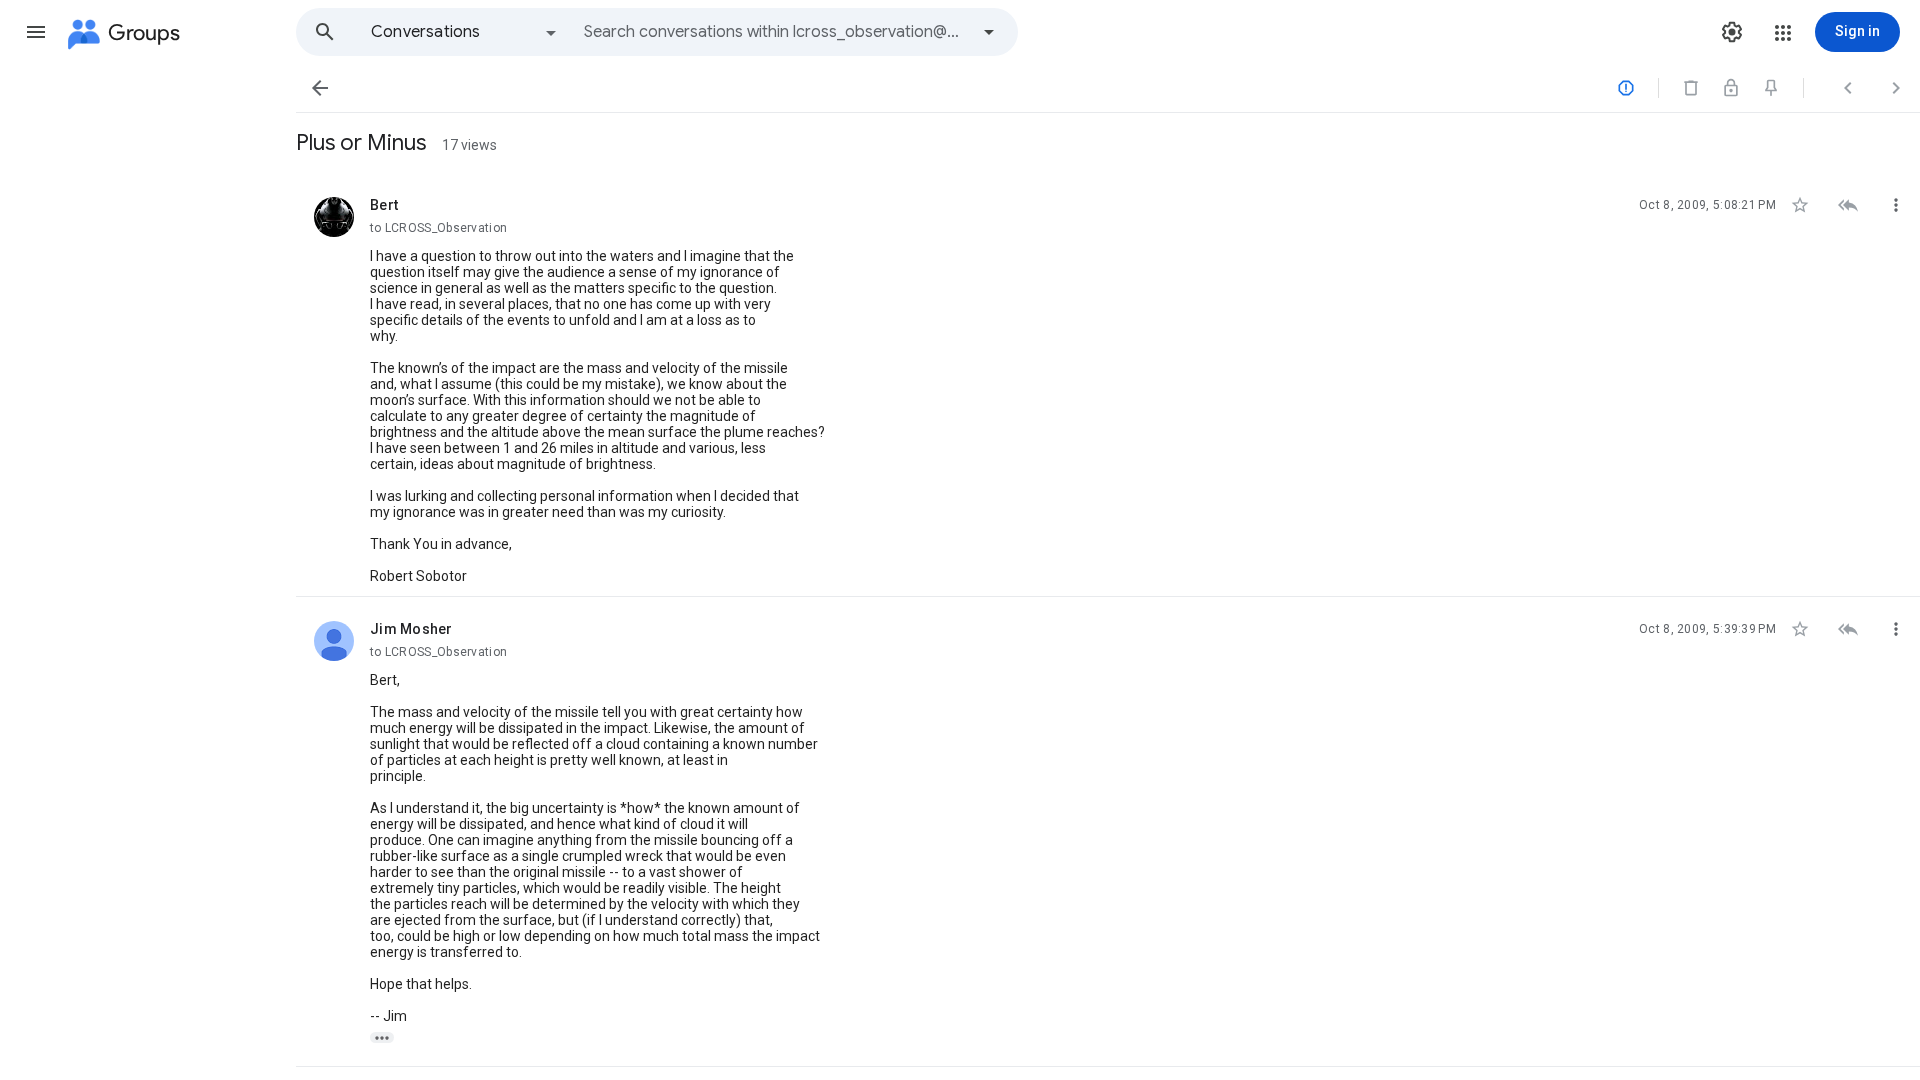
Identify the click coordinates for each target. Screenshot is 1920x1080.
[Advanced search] (989, 32)
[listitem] (1108, 385)
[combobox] (776, 32)
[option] (465, 32)
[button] (36, 32)
